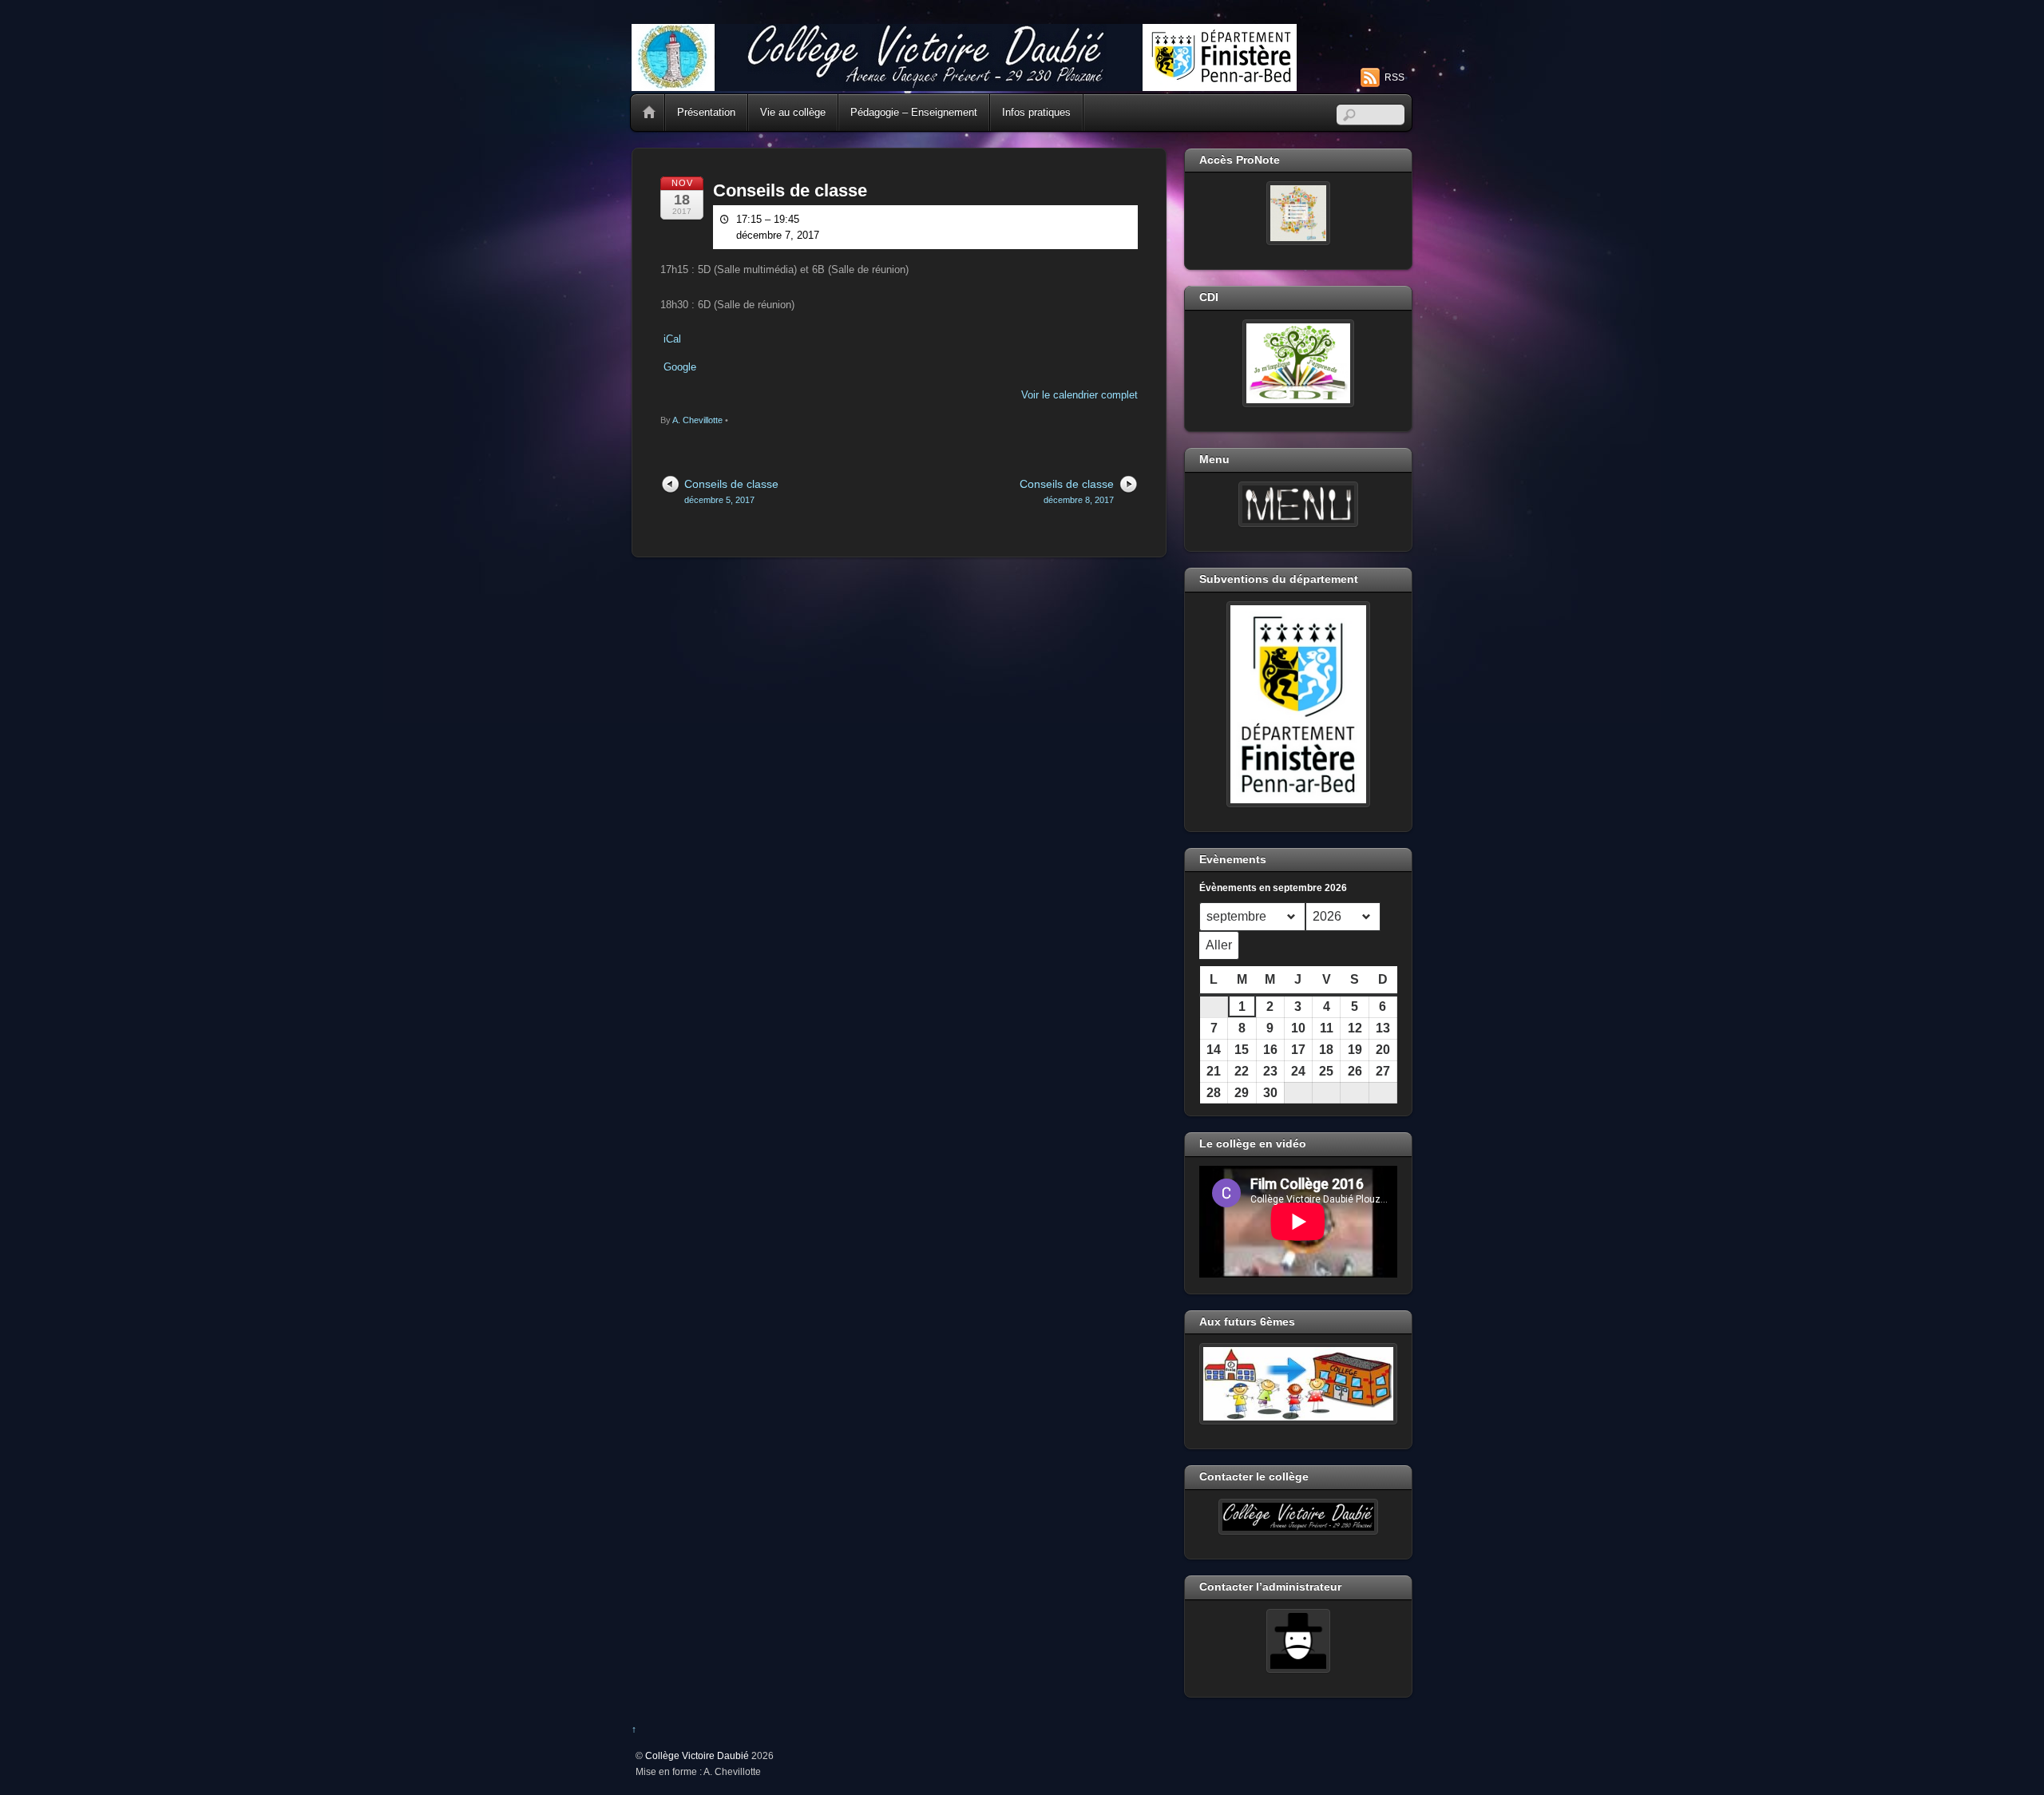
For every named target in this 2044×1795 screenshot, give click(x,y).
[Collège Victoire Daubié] (964, 84)
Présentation (706, 112)
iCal (672, 339)
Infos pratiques (1036, 112)
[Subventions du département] (1298, 704)
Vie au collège (793, 112)
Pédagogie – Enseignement (914, 112)
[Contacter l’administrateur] (1298, 1641)
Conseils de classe (790, 190)
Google (680, 367)
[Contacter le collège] (1298, 1517)
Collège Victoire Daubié (697, 1755)
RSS (1394, 77)
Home (649, 113)
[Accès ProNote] (1298, 213)
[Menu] (1298, 505)
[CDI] (1298, 363)
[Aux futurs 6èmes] (1298, 1384)
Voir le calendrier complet (1079, 395)
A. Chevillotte (697, 420)
